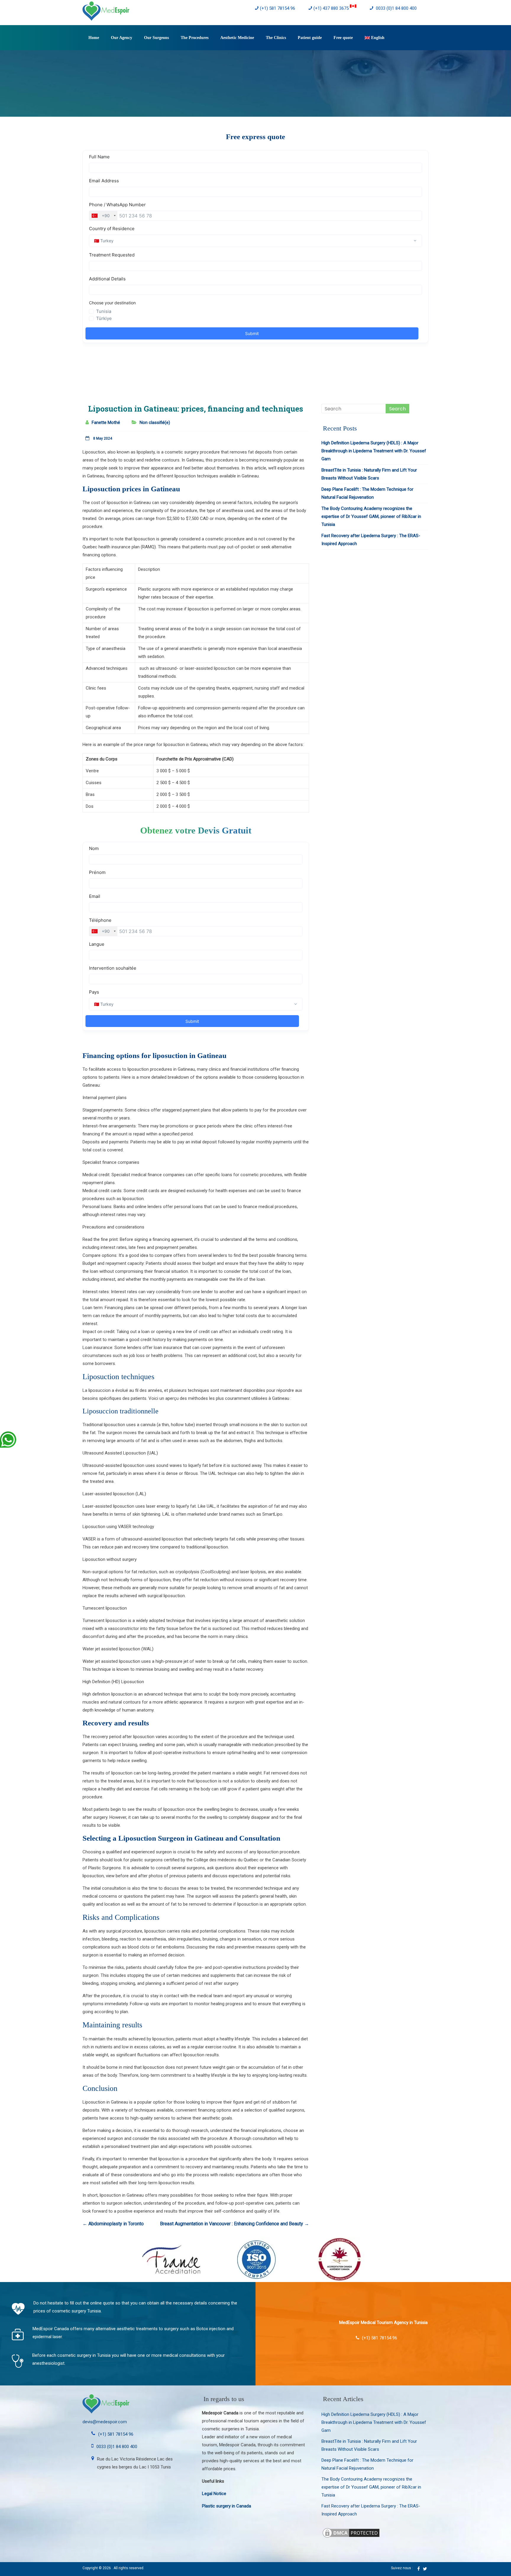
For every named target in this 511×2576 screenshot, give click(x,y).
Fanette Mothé (106, 422)
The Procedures (195, 38)
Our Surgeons (156, 38)
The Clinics (276, 38)
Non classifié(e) (155, 422)
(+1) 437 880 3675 (332, 8)
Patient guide (310, 38)
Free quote (343, 38)
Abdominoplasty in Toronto (113, 2224)
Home (94, 38)
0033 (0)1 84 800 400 (396, 8)
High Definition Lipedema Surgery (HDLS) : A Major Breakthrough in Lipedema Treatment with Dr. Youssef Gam (374, 451)
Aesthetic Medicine (237, 38)
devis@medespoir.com (105, 2422)
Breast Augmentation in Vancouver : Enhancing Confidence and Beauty (235, 2224)
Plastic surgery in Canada (227, 2506)
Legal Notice (214, 2494)
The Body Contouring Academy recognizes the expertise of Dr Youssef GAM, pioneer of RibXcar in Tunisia (371, 516)
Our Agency (122, 38)
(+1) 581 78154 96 (278, 8)
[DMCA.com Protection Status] (351, 2531)
